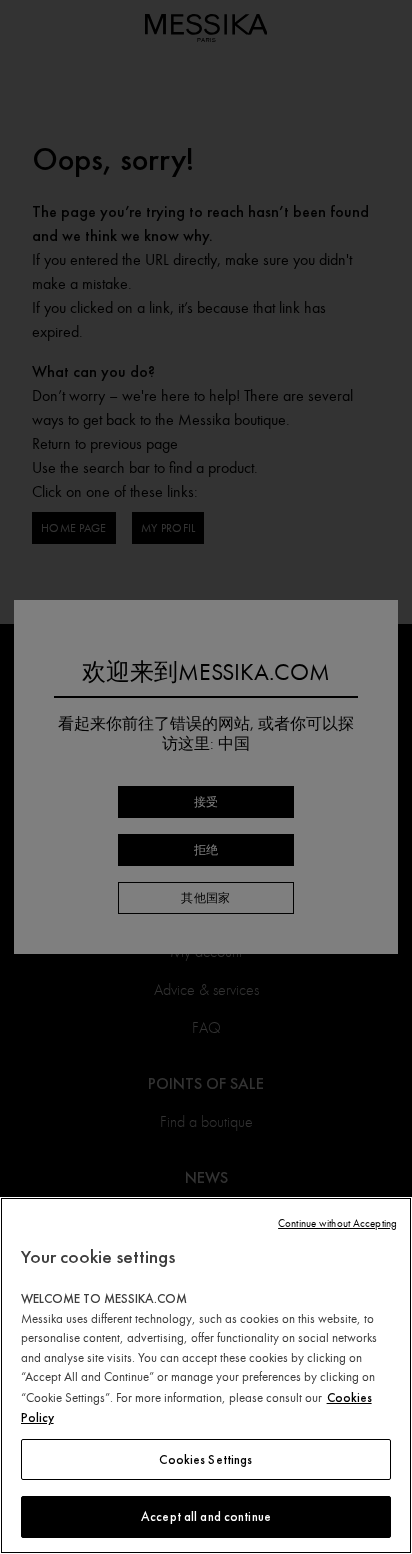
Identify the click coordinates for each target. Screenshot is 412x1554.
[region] (206, 1375)
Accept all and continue (206, 1516)
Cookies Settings (205, 1459)
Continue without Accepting (337, 1223)
